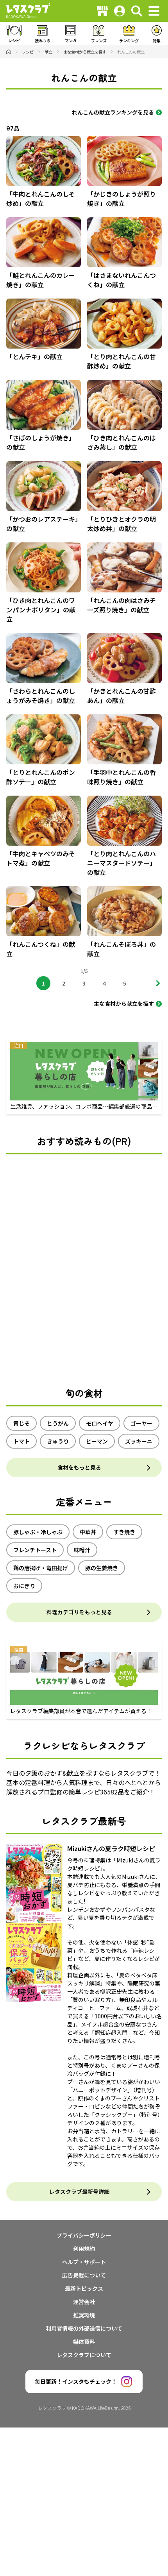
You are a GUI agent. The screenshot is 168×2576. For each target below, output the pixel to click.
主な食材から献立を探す (124, 1004)
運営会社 (84, 2302)
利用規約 (84, 2249)
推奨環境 (84, 2315)
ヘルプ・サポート (84, 2262)
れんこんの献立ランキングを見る (113, 112)
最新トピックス (84, 2288)
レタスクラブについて (84, 2355)
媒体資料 (84, 2342)
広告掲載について (84, 2275)
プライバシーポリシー (84, 2235)
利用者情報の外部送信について (84, 2328)
